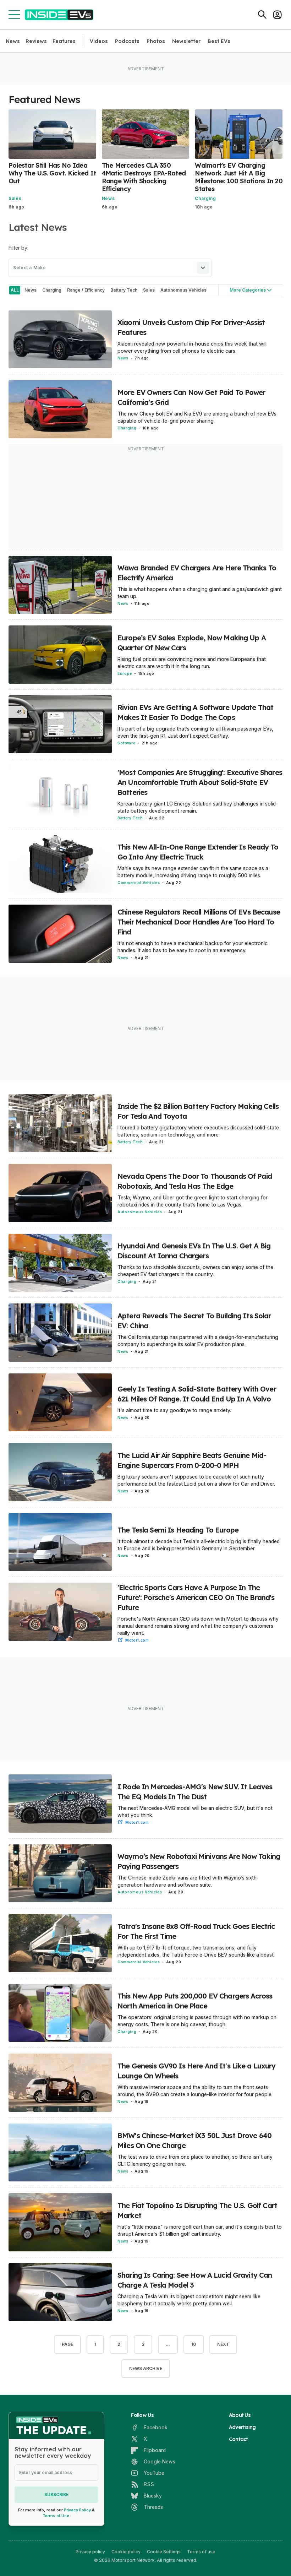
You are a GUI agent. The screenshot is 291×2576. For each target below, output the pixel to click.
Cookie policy (126, 2552)
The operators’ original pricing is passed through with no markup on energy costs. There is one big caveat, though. (197, 2021)
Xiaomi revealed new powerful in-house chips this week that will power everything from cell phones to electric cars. (192, 347)
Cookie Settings (164, 2552)
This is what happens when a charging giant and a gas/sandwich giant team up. (200, 593)
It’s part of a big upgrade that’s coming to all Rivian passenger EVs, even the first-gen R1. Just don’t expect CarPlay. (195, 732)
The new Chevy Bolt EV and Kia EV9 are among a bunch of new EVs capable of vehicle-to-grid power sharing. (197, 417)
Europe (125, 673)
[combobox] (110, 268)
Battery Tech (130, 818)
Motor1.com (137, 1640)
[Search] (262, 15)
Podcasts (127, 41)
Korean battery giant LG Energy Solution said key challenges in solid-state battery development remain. (198, 807)
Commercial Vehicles (139, 883)
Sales (15, 198)
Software (126, 743)
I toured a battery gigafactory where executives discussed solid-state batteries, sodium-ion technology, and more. (198, 1131)
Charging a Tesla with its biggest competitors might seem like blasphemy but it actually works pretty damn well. (189, 2300)
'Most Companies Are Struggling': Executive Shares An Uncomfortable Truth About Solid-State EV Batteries (200, 782)
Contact (238, 2439)
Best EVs (219, 41)
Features (64, 41)
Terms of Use (56, 2516)
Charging (205, 198)
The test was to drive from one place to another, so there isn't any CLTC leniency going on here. (195, 2160)
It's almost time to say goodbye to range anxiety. (174, 1410)
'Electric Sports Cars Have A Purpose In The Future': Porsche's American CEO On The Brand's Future (196, 1597)
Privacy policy (90, 2552)
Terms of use (201, 2552)
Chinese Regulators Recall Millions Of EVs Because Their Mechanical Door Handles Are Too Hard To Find (199, 922)
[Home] (59, 15)
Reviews (36, 41)
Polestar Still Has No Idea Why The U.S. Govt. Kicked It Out (52, 173)
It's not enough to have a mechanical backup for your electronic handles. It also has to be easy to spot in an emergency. (193, 947)
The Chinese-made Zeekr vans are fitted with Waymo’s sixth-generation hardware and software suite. (188, 1881)
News (13, 41)
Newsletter (186, 41)
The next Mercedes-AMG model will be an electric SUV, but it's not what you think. (195, 1812)
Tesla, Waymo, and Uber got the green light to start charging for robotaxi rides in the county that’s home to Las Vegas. (193, 1201)
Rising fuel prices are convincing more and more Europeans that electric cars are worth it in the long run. (192, 663)
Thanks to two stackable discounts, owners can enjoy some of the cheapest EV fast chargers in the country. (195, 1271)
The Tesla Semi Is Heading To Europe (178, 1530)
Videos (99, 41)
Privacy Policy (77, 2510)
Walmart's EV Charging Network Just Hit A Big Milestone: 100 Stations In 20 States (239, 177)
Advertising (242, 2427)
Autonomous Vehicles (140, 1212)
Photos (156, 41)
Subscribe (56, 2494)
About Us (240, 2415)
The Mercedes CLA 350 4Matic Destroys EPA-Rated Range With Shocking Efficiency (144, 177)
